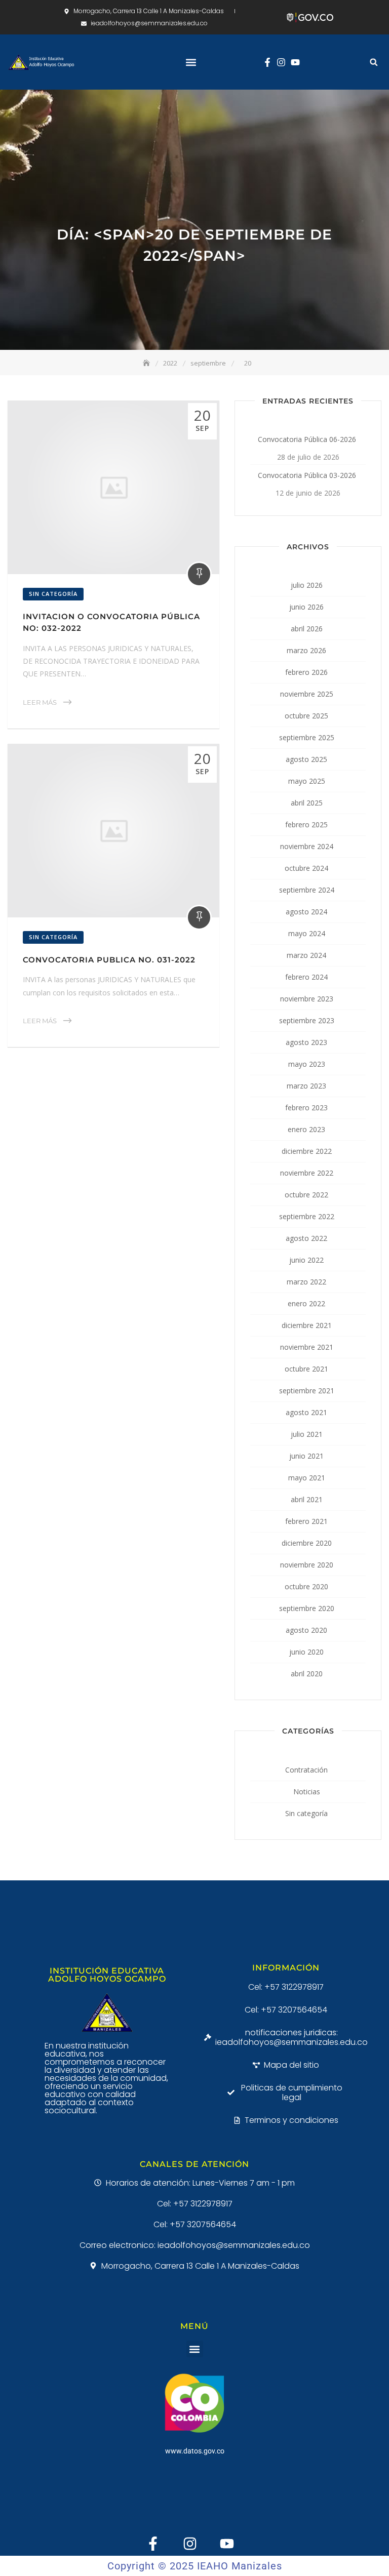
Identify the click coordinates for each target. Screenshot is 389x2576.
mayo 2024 (307, 933)
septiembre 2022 (307, 1216)
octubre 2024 (306, 868)
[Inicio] (147, 363)
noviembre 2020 (307, 1565)
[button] (191, 62)
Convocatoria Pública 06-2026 (307, 439)
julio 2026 (307, 585)
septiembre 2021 (307, 1391)
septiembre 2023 (307, 1020)
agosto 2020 (306, 1630)
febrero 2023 (306, 1108)
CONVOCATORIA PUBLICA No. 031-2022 (109, 960)
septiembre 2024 (307, 890)
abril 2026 (307, 629)
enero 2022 (306, 1303)
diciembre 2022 (307, 1151)
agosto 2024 (306, 912)
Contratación (306, 1770)
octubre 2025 (306, 716)
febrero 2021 (306, 1521)
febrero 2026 (306, 672)
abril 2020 (307, 1674)
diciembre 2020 (307, 1543)
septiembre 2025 (307, 737)
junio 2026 (306, 607)
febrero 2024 (306, 977)
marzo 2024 (306, 955)
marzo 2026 (306, 650)
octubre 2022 (306, 1195)
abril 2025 (307, 803)
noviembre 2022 (307, 1173)
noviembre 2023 (307, 999)
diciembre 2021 (307, 1325)
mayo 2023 (307, 1064)
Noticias (307, 1792)
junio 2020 (306, 1652)
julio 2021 (307, 1434)
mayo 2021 (307, 1478)
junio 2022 (306, 1260)
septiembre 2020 (307, 1608)
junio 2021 (306, 1456)
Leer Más (40, 702)
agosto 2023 (306, 1042)
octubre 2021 (306, 1369)
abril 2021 (307, 1499)
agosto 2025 (306, 759)
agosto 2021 (306, 1412)
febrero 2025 (306, 824)
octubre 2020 (306, 1586)
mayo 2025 (307, 781)
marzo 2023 (306, 1086)
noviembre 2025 (307, 694)
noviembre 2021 (307, 1347)
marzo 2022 (306, 1282)
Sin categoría (53, 594)
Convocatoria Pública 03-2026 (307, 475)
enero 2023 (306, 1129)
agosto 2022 (306, 1238)
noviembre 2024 (307, 846)
